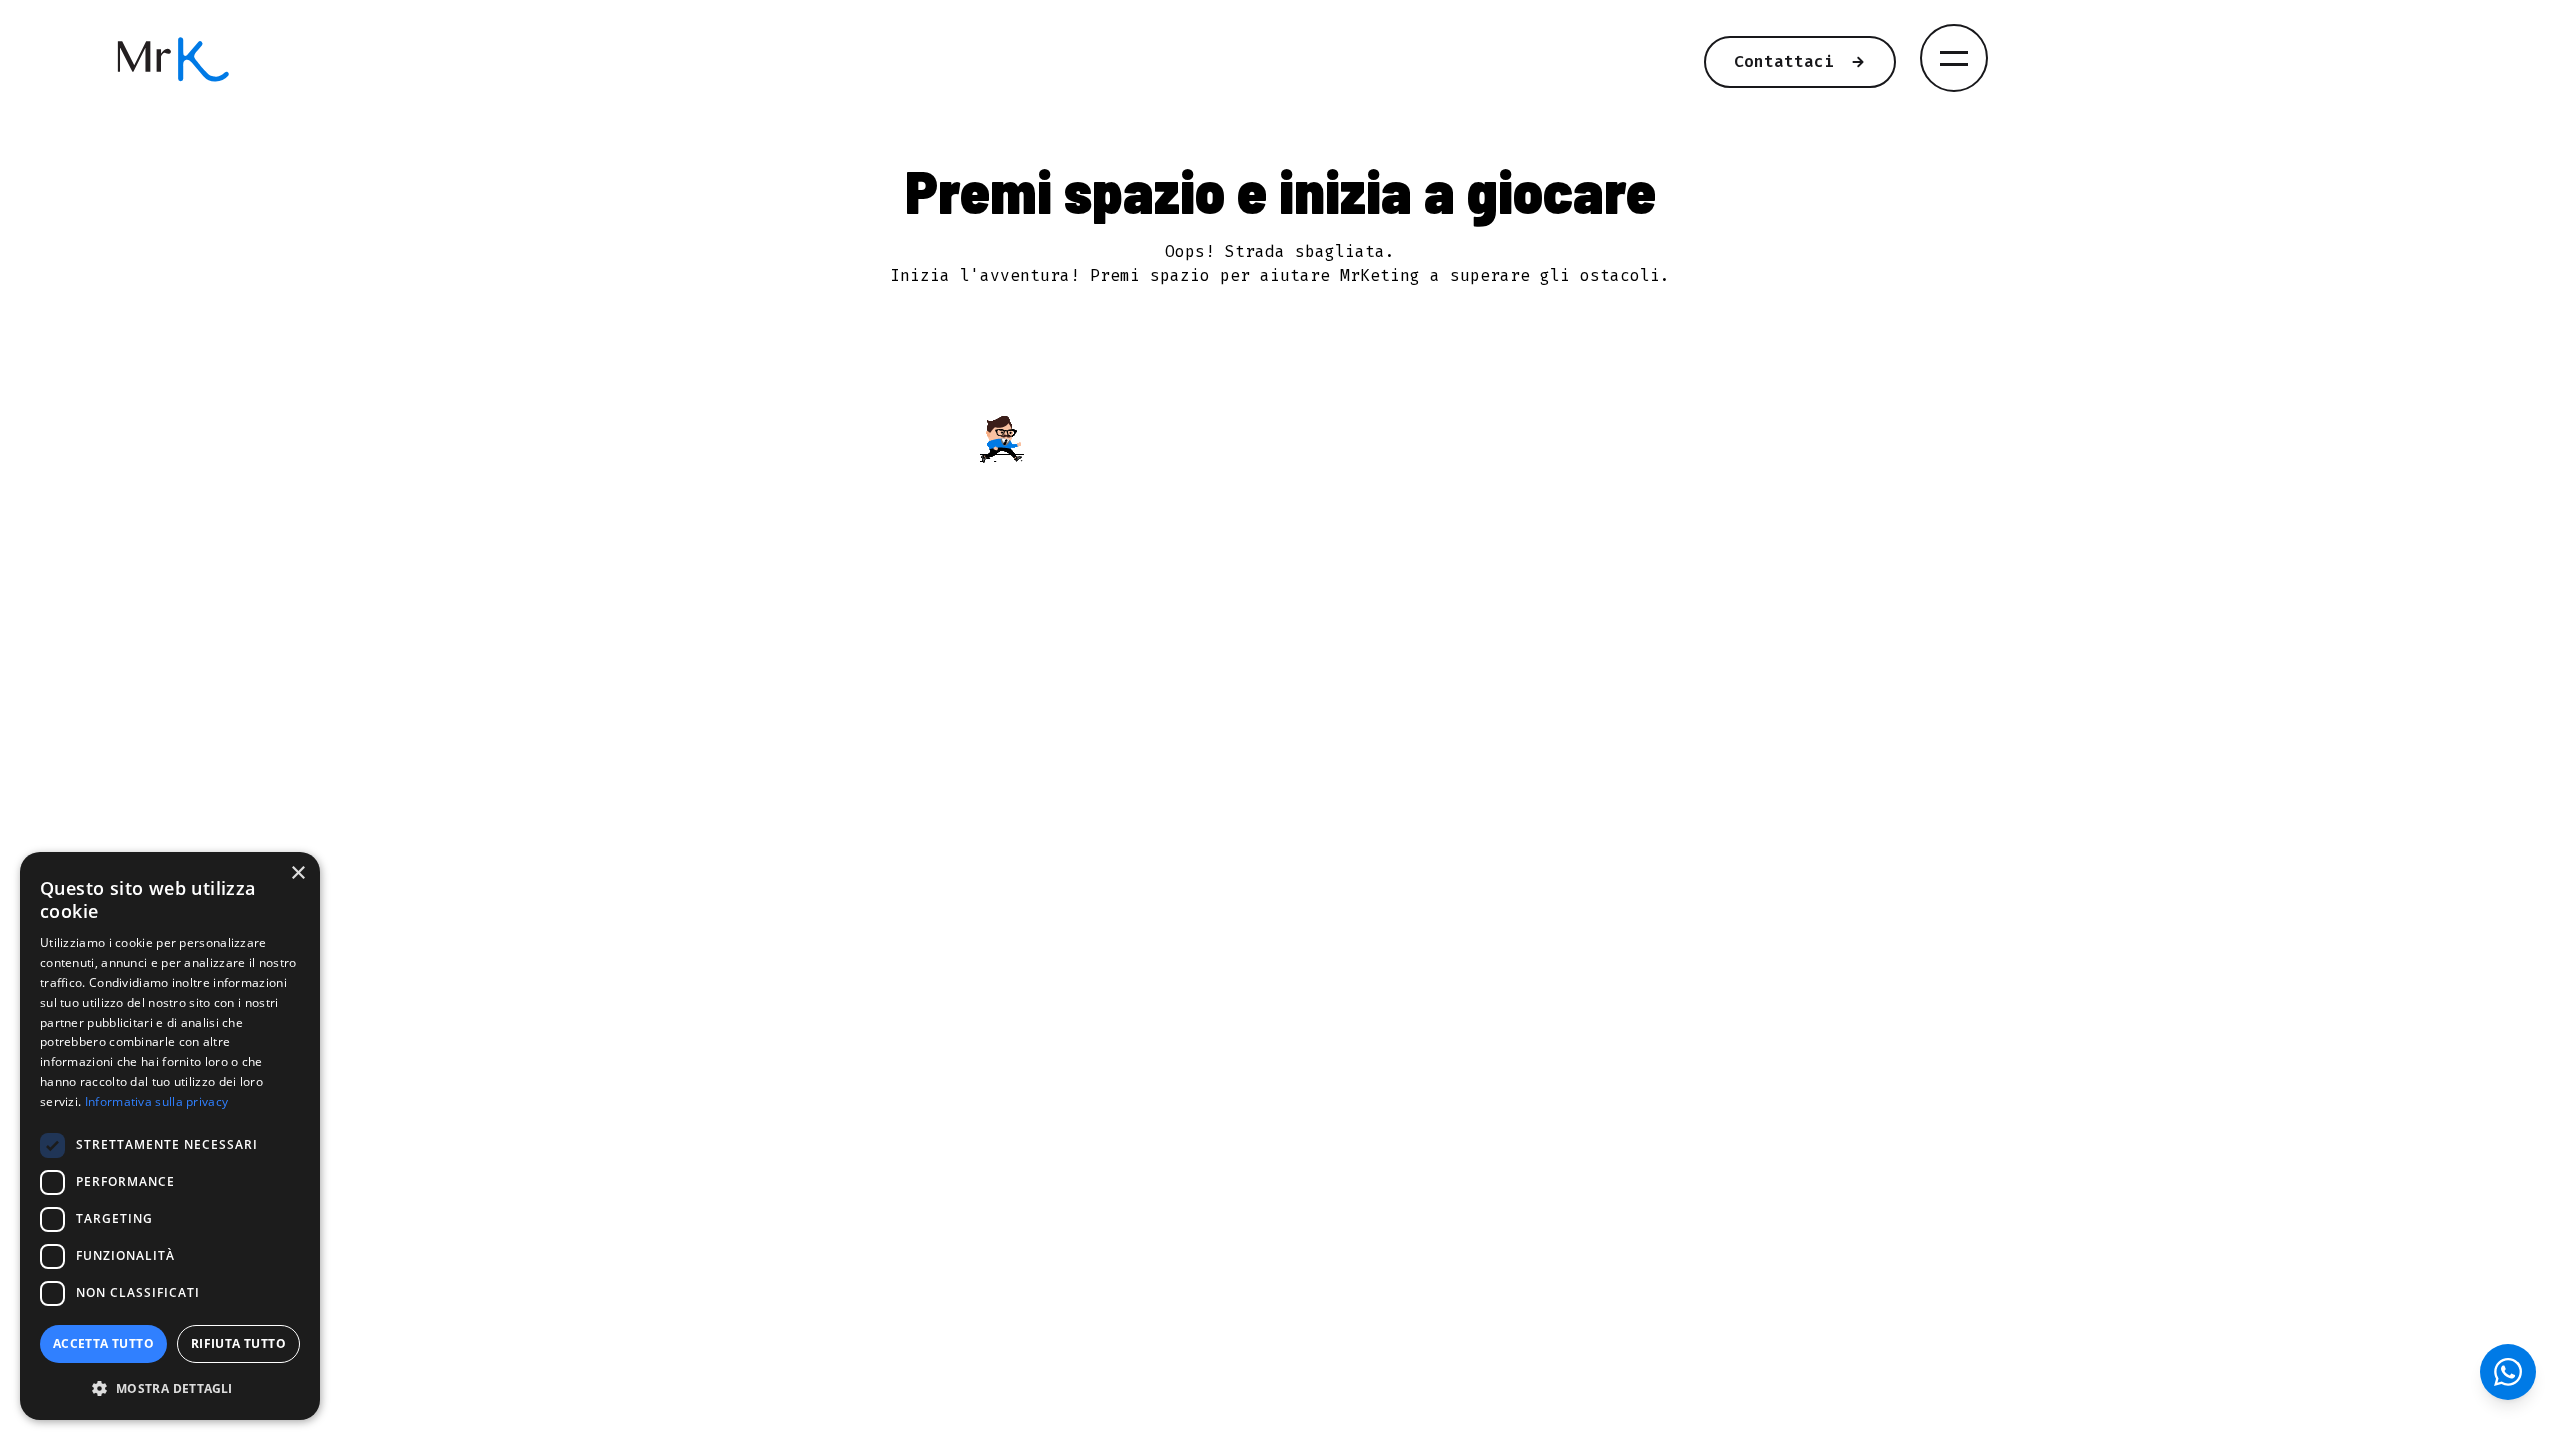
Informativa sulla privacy (157, 1101)
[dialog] (170, 1136)
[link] (788, 60)
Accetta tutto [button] (103, 1343)
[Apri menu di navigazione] (1954, 58)
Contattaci (1784, 61)
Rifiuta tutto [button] (238, 1343)
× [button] (297, 873)
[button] (170, 1388)
